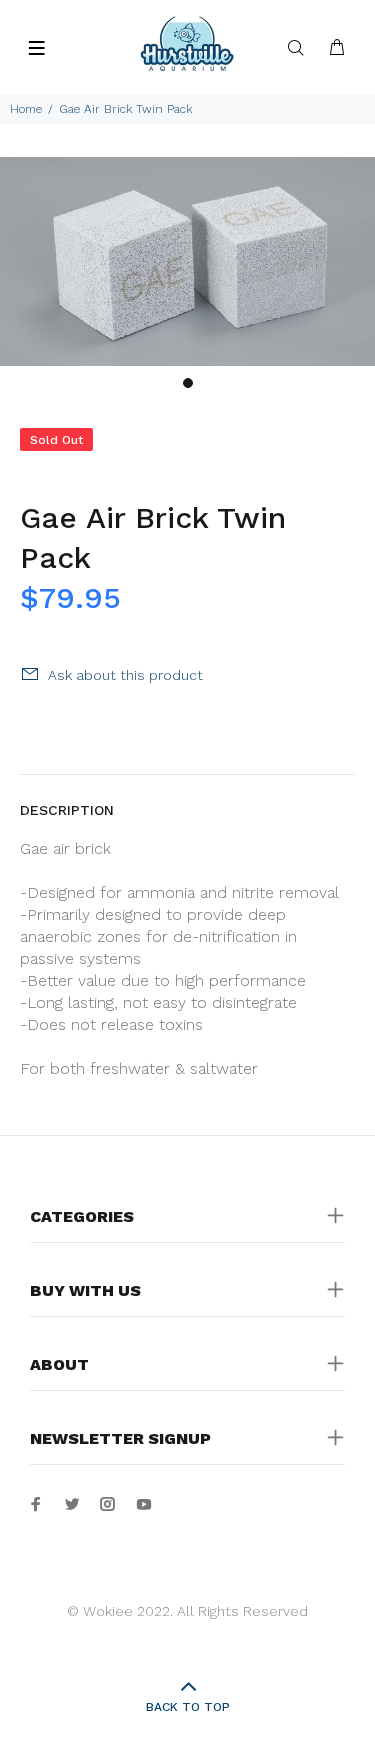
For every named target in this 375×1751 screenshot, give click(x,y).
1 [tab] (188, 383)
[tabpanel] (187, 261)
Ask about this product (125, 675)
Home (26, 109)
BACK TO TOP (188, 1707)
